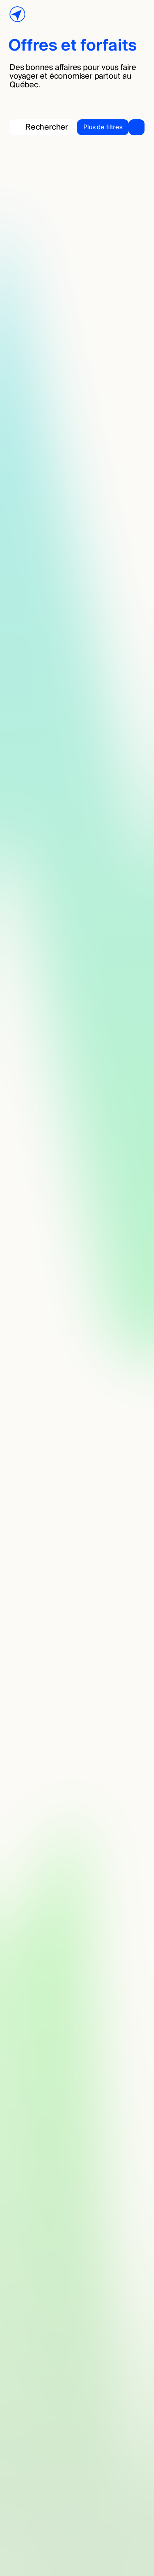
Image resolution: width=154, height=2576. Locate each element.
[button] (111, 127)
